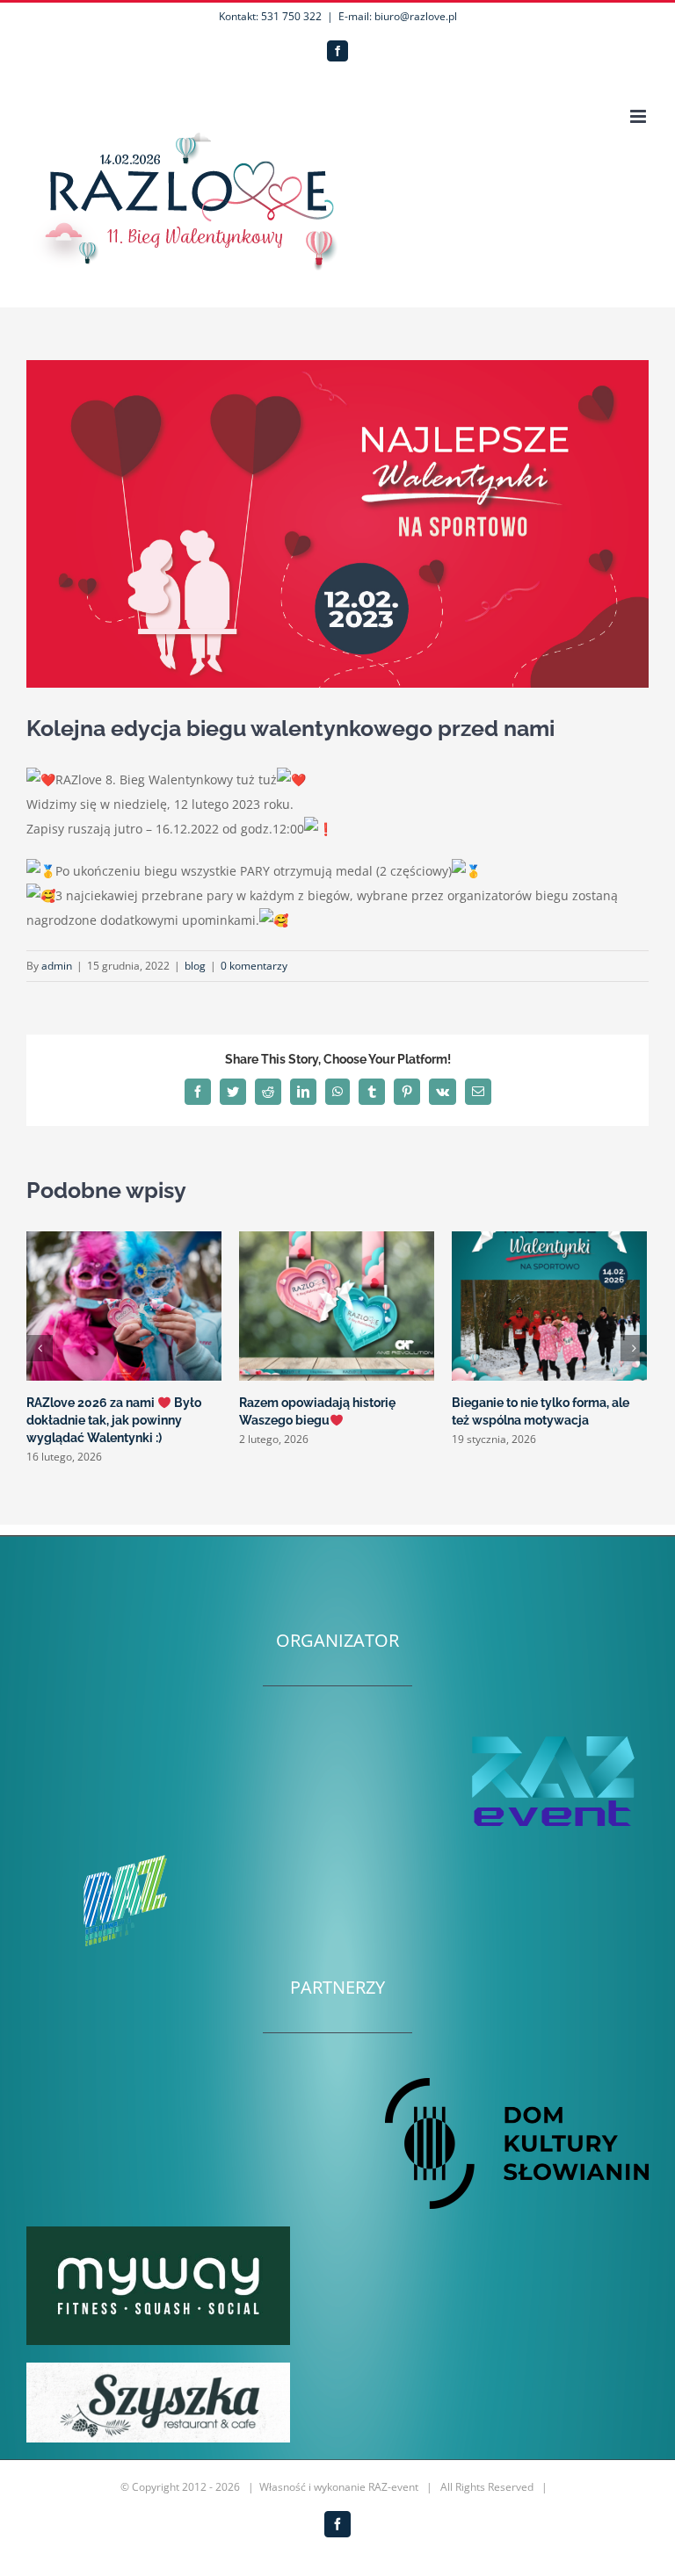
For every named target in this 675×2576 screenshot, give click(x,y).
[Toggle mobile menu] (639, 116)
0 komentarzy (254, 966)
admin (57, 966)
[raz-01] (123, 1856)
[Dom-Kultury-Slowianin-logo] (517, 2084)
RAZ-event (393, 2487)
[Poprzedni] (40, 1348)
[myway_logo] (158, 2232)
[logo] (158, 2368)
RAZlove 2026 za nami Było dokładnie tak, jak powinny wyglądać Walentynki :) (114, 1420)
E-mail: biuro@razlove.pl (398, 16)
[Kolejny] (634, 1348)
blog (195, 966)
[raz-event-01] (552, 1737)
